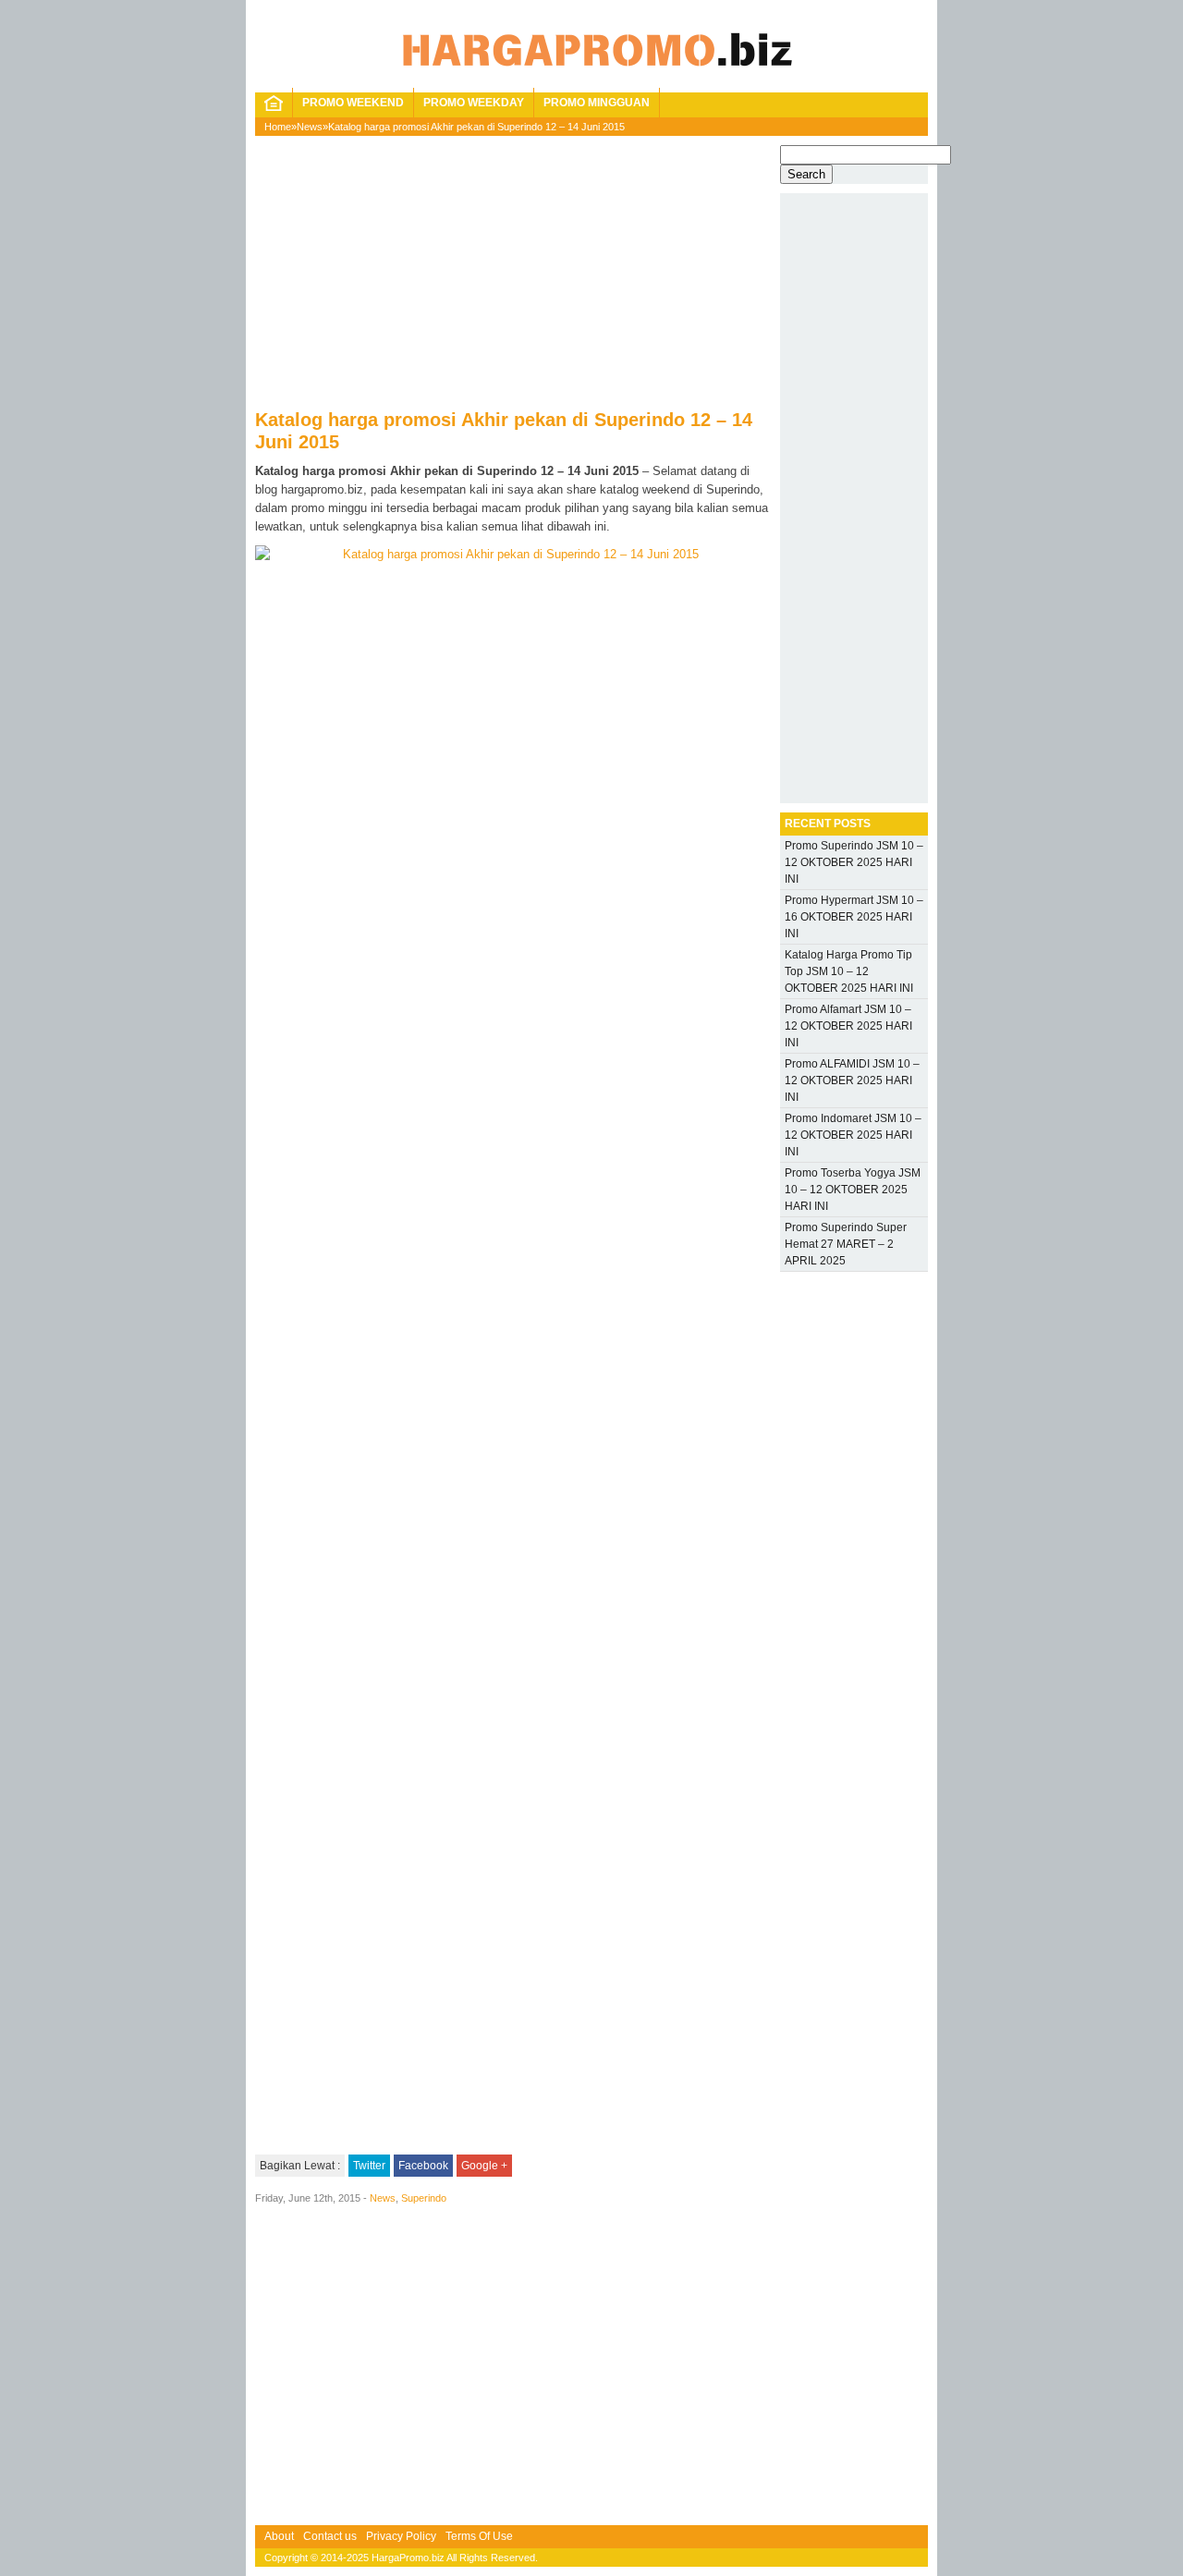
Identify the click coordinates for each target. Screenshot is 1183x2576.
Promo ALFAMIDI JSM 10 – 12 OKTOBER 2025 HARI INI (852, 1080)
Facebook (423, 2166)
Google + (484, 2166)
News (310, 127)
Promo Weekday (474, 103)
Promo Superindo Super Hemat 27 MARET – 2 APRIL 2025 (846, 1244)
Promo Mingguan (597, 103)
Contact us (330, 2536)
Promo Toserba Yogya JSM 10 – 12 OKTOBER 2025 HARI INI (853, 1190)
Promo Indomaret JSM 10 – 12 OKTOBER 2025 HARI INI (853, 1135)
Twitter (369, 2166)
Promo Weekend (353, 103)
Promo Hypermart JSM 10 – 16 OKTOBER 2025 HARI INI (854, 917)
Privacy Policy (401, 2536)
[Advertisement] (513, 279)
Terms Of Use (479, 2536)
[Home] (274, 107)
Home (278, 127)
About (279, 2536)
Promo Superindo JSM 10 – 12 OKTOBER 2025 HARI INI (854, 862)
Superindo (424, 2198)
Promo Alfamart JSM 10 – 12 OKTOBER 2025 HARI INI (848, 1026)
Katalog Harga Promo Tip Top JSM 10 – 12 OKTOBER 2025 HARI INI (849, 971)
